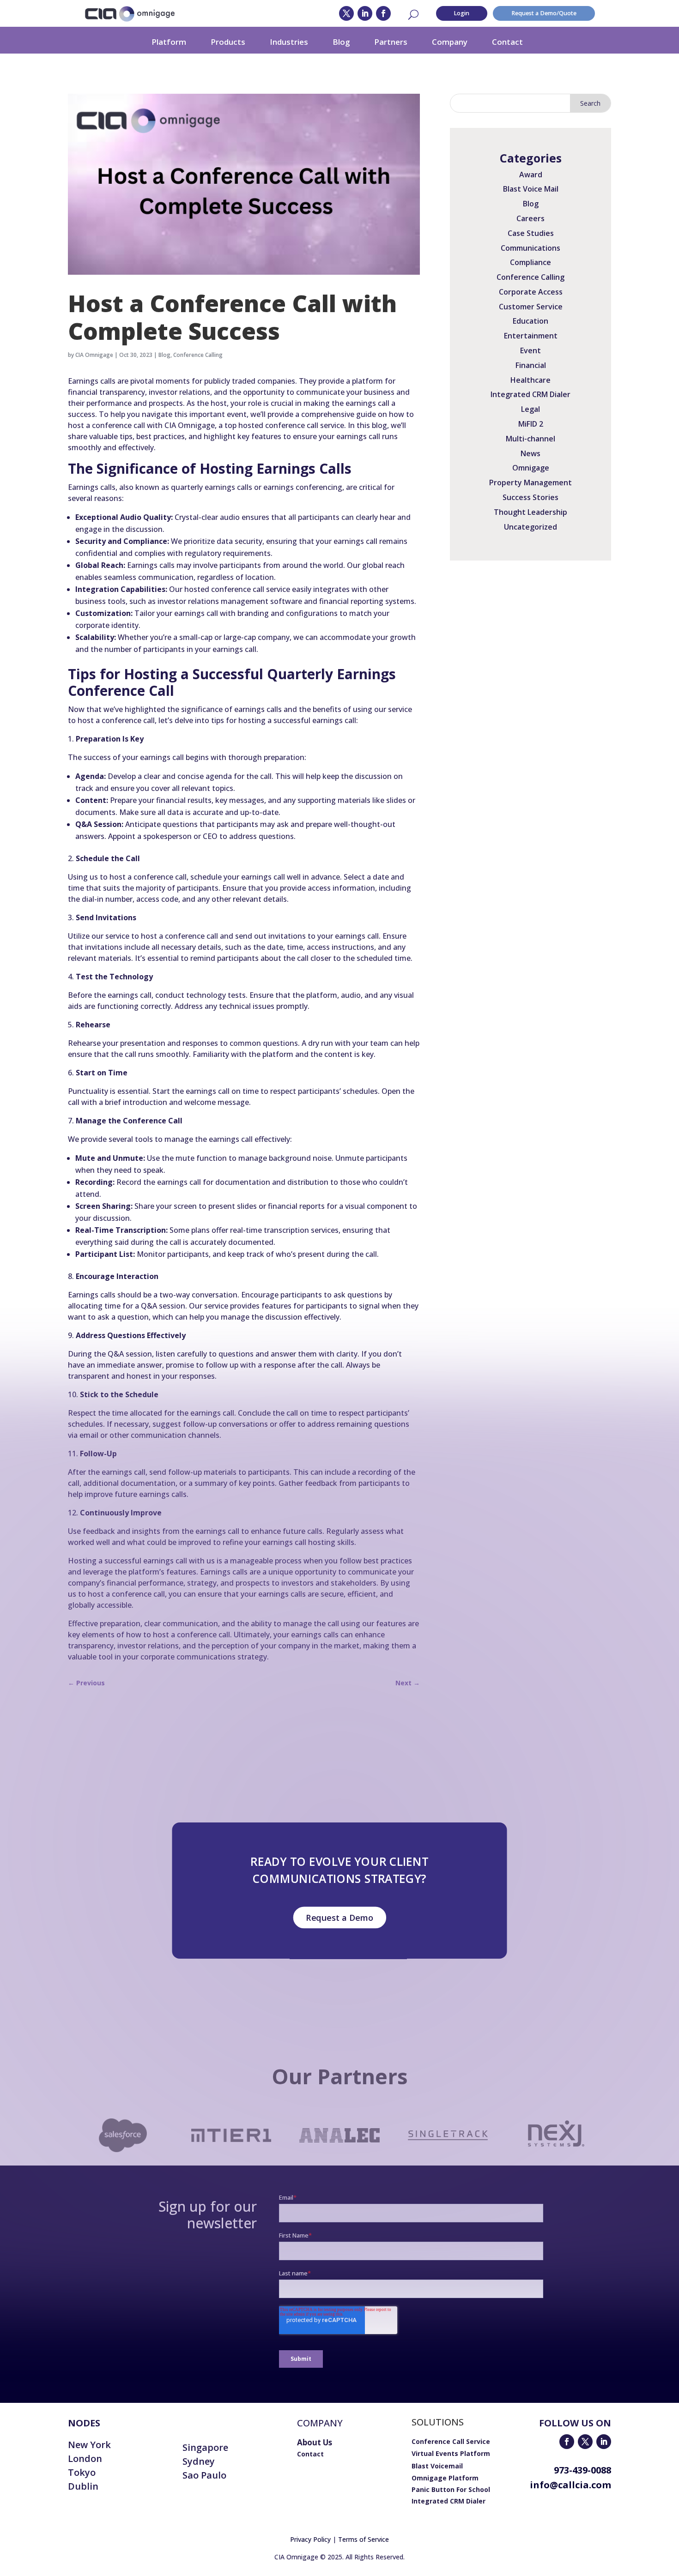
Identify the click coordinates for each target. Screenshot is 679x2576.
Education (530, 321)
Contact (507, 42)
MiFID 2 (531, 424)
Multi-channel (530, 439)
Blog (341, 42)
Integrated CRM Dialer (530, 394)
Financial (531, 365)
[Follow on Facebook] (383, 13)
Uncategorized (530, 527)
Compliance (530, 262)
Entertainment (531, 336)
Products (228, 42)
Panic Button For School (451, 2489)
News (530, 453)
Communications (530, 248)
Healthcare (530, 380)
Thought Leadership (530, 512)
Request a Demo (339, 1917)
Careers (530, 218)
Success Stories (530, 497)
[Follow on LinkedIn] (365, 13)
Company (450, 42)
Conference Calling (198, 355)
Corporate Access (531, 292)
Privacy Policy (310, 2539)
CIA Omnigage (94, 355)
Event (530, 350)
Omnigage (531, 468)
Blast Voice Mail (531, 189)
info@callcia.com (570, 2485)
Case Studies (531, 233)
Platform (169, 42)
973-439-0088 (582, 2470)
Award (531, 175)
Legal (530, 409)
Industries (289, 42)
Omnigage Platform (445, 2478)
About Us (315, 2442)
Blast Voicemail (437, 2466)
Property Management (530, 483)
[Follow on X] (346, 13)
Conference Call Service (451, 2441)
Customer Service (531, 307)
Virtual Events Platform (451, 2453)
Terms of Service (364, 2539)
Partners (391, 42)
